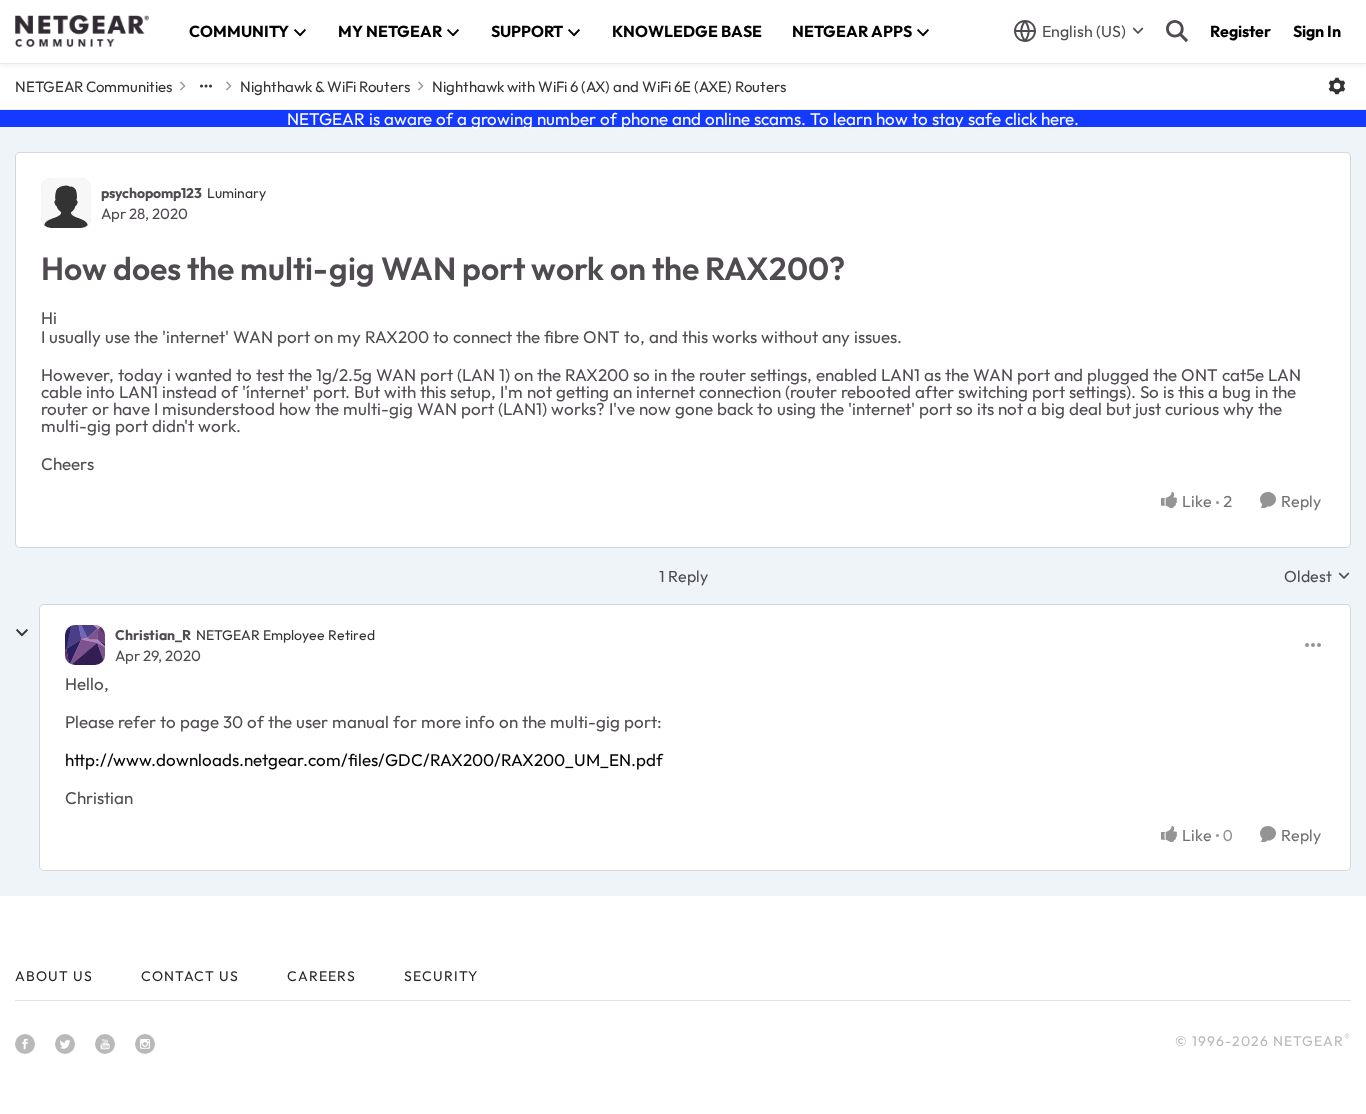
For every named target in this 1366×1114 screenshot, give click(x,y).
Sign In (1317, 31)
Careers (321, 976)
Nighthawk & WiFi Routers (325, 86)
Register (1240, 31)
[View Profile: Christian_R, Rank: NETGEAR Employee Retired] (85, 645)
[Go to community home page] (82, 31)
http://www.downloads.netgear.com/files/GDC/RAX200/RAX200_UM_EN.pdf (364, 759)
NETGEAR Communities (93, 86)
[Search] (1177, 31)
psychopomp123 (151, 193)
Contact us (190, 976)
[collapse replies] (22, 633)
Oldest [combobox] (1317, 576)
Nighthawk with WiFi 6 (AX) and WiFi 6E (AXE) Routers (609, 86)
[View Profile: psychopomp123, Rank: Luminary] (66, 203)
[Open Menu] (1337, 86)
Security (441, 976)
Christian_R (153, 635)
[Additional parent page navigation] (206, 86)
